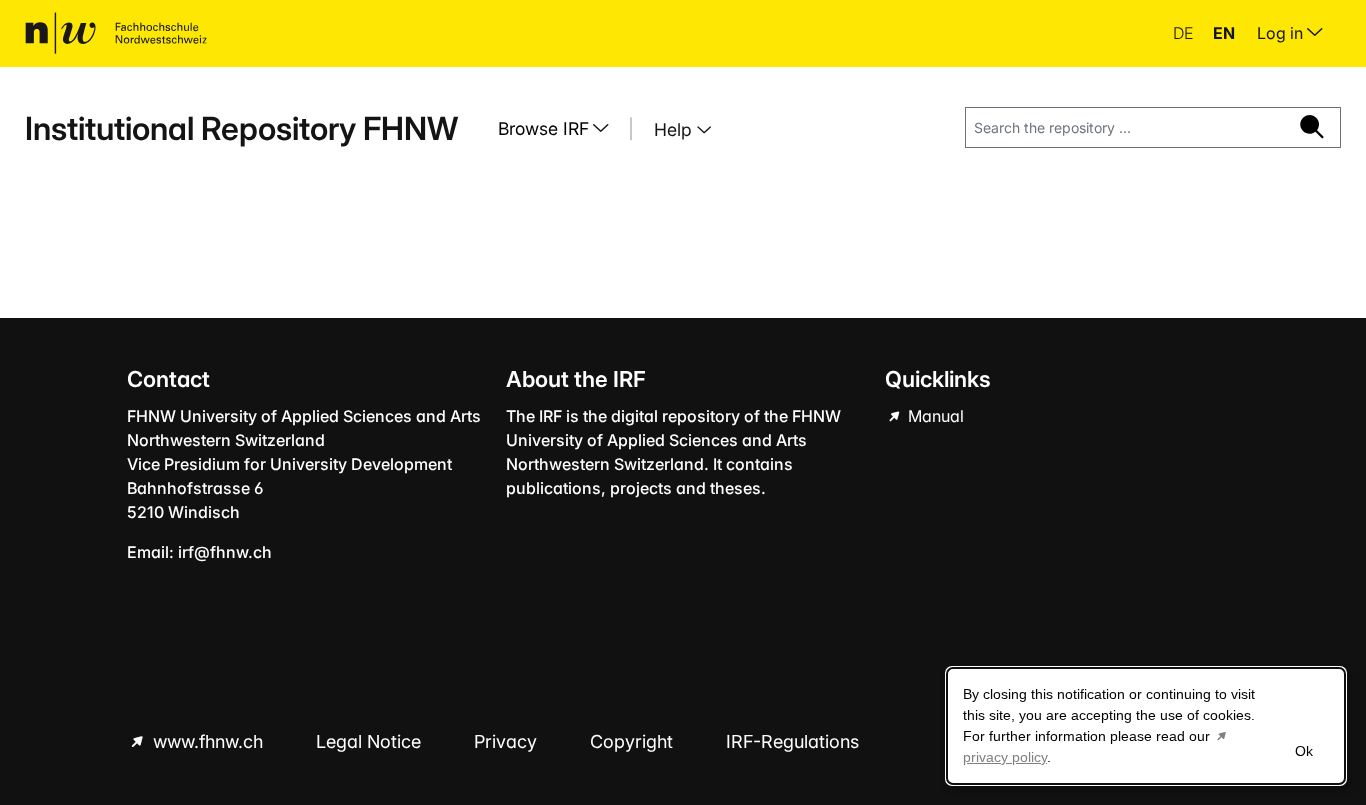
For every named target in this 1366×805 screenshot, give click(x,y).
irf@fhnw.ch (225, 552)
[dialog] (1146, 726)
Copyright (634, 741)
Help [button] (675, 129)
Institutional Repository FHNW (241, 128)
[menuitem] (561, 129)
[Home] (116, 33)
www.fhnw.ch (208, 741)
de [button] (1185, 33)
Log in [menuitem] (1282, 33)
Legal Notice (371, 741)
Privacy (508, 741)
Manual (934, 416)
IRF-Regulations (792, 741)
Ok (1304, 751)
